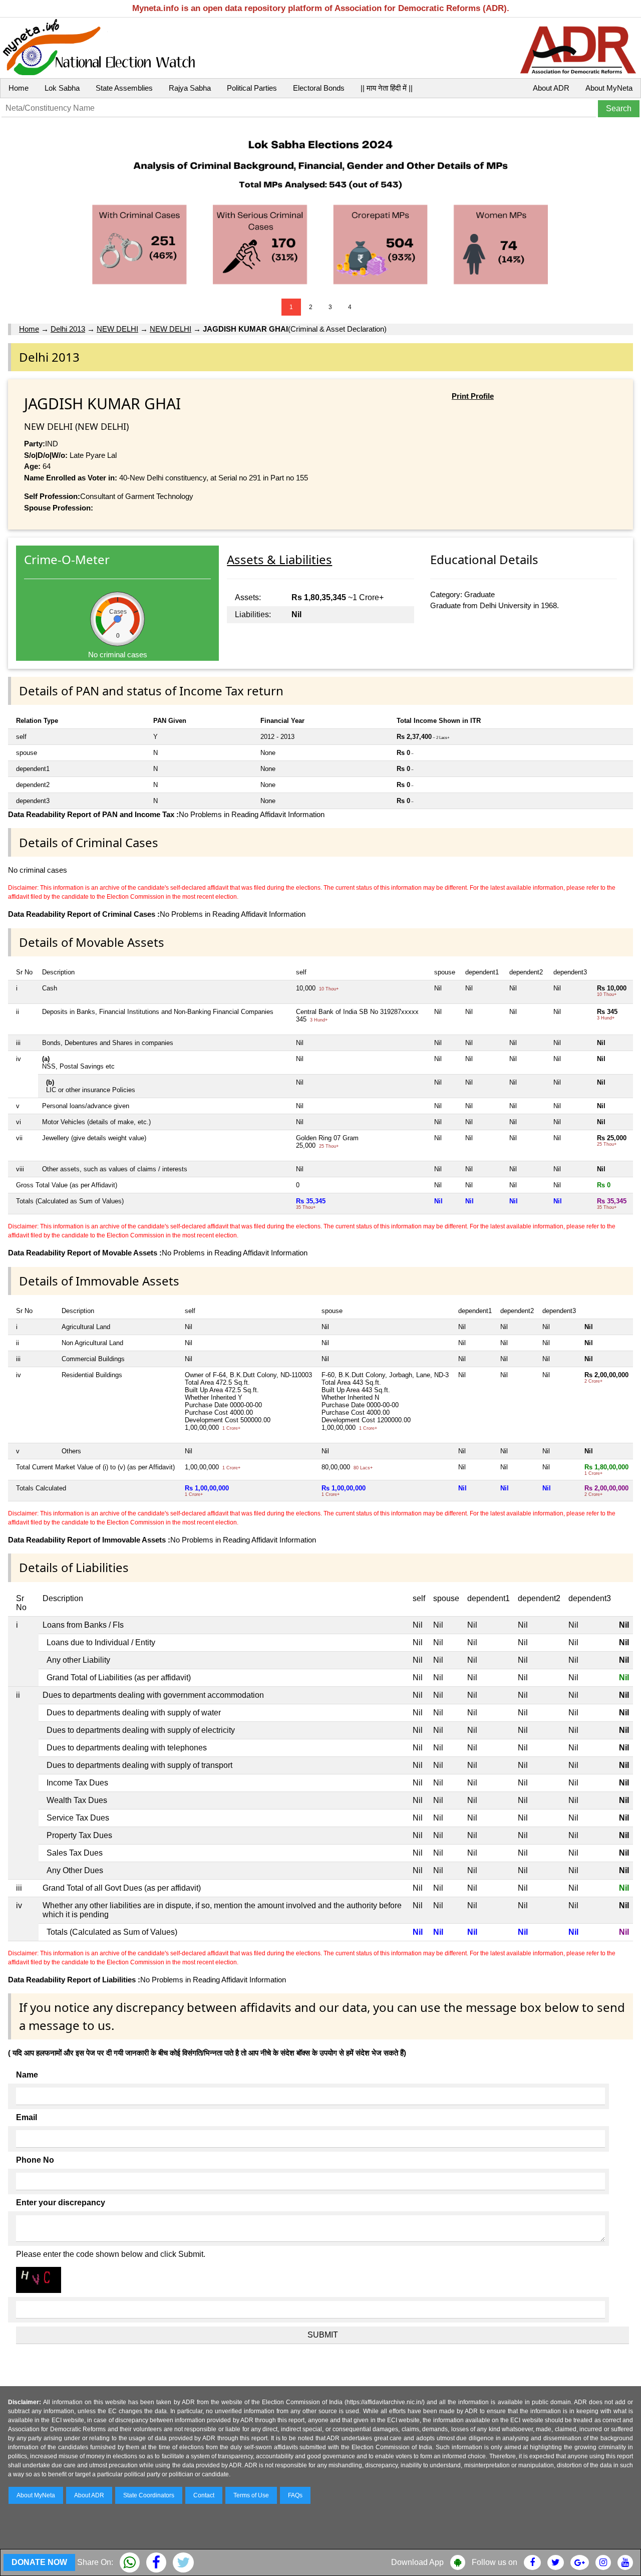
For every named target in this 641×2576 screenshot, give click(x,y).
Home (19, 88)
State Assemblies (124, 88)
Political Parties (252, 88)
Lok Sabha (62, 88)
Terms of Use (251, 2495)
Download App (417, 2562)
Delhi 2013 (68, 329)
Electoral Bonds (319, 88)
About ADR (551, 88)
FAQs (295, 2495)
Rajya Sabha (190, 88)
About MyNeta (609, 88)
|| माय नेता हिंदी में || (387, 88)
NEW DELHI (117, 329)
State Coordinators (149, 2495)
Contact (204, 2495)
